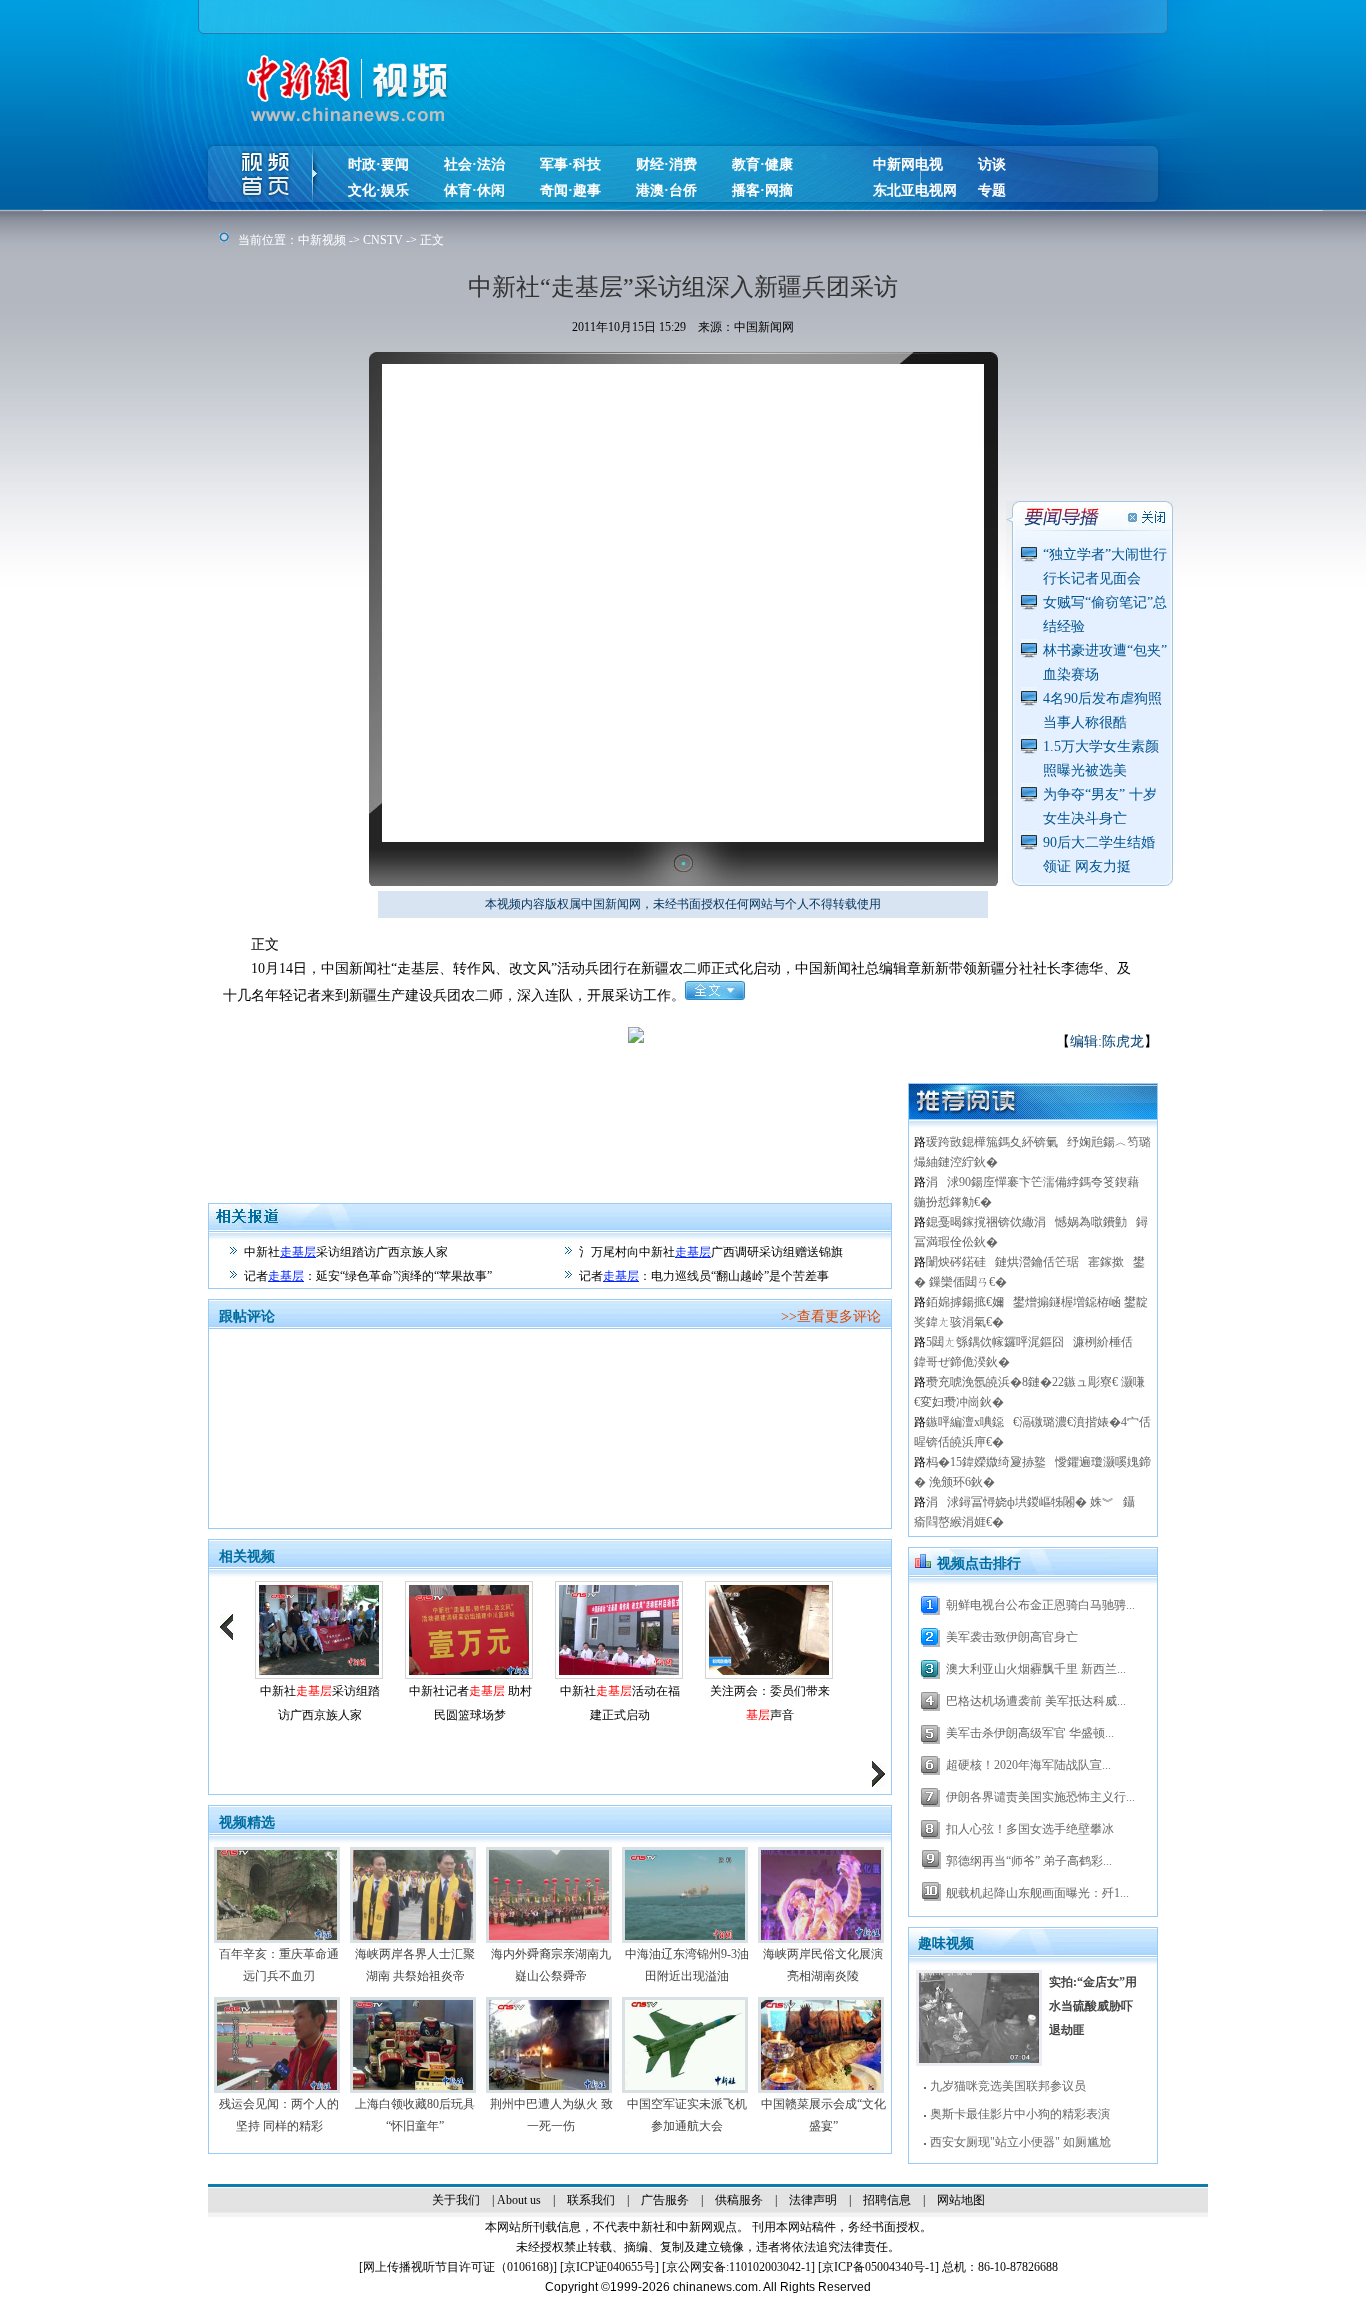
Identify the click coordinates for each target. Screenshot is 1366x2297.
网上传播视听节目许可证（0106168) (458, 2267)
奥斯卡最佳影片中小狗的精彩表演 (1020, 2114)
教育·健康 (762, 164)
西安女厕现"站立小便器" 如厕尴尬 (1020, 2142)
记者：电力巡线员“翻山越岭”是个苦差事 (704, 1276)
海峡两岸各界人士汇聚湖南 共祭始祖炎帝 (415, 1965)
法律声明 (813, 2200)
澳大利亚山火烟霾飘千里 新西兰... (1036, 1669)
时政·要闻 (378, 164)
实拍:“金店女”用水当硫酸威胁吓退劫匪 (1093, 2006)
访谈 (992, 164)
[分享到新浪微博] (738, 1050)
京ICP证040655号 (609, 2267)
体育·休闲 (474, 190)
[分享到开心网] (858, 1050)
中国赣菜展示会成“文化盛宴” (823, 2115)
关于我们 (456, 2200)
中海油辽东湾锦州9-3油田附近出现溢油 (687, 1965)
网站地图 (961, 2200)
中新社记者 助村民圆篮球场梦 (470, 1703)
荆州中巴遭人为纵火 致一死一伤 (551, 2115)
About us (519, 2200)
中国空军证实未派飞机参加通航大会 (687, 2115)
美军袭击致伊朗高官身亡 (1012, 1637)
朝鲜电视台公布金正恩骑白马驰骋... (1040, 1605)
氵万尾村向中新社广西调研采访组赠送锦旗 (711, 1252)
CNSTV (383, 240)
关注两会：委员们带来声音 (770, 1703)
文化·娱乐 (378, 190)
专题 (992, 190)
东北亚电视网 (915, 190)
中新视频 (322, 240)
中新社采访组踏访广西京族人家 (346, 1252)
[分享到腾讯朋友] (828, 1050)
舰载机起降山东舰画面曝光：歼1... (1037, 1893)
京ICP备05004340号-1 (878, 2267)
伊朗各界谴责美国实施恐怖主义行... (1040, 1797)
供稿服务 (739, 2200)
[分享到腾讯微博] (798, 1050)
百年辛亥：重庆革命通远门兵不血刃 (279, 1965)
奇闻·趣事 (570, 190)
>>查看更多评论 (831, 1316)
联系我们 (591, 2200)
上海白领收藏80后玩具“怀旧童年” (415, 2115)
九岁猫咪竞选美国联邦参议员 (1008, 2086)
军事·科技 (570, 164)
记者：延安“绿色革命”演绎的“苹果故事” (368, 1276)
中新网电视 (908, 164)
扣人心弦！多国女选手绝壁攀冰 (1030, 1829)
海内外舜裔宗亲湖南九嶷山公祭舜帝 (551, 1965)
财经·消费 (666, 164)
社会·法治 (474, 164)
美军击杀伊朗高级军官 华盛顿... (1030, 1733)
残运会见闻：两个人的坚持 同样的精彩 (279, 2115)
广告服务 (665, 2200)
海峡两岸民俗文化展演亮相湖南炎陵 (823, 1965)
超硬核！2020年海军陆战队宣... (1028, 1765)
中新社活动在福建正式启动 (620, 1703)
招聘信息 (887, 2200)
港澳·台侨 (666, 190)
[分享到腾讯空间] (768, 1050)
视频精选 (247, 1822)
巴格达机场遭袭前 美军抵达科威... (1036, 1701)
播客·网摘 (762, 190)
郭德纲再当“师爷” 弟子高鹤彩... (1029, 1861)
